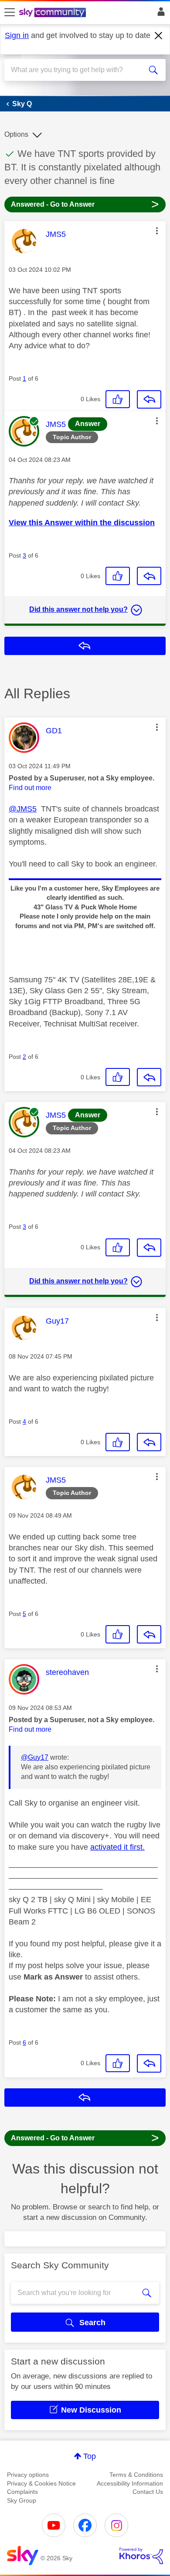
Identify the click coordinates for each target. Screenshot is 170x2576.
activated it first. (117, 1847)
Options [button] (16, 134)
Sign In (159, 14)
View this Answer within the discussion (82, 523)
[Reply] (149, 399)
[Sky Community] (54, 13)
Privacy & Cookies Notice (41, 2483)
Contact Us (148, 2492)
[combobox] (77, 70)
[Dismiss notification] (159, 36)
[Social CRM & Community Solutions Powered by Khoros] (141, 2556)
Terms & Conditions (136, 2475)
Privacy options (28, 2475)
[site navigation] (10, 13)
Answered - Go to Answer (85, 204)
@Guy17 (35, 1757)
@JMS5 (23, 809)
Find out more (30, 788)
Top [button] (90, 2456)
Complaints (22, 2492)
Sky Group (22, 2500)
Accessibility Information (130, 2483)
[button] (157, 231)
